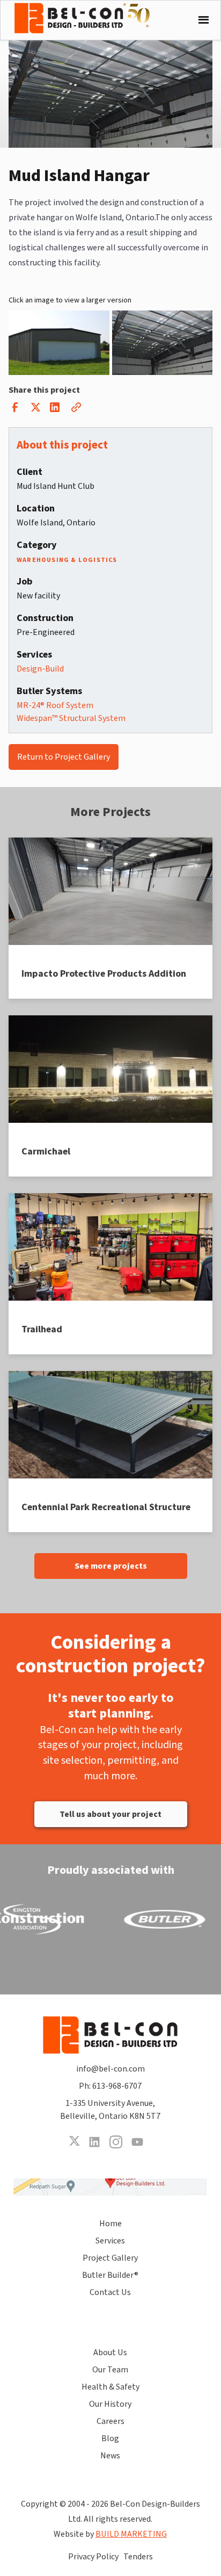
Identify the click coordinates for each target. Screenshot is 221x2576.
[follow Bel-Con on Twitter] (74, 2142)
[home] (90, 18)
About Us (110, 2353)
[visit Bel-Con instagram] (116, 2142)
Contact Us (110, 2292)
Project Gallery (110, 2258)
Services (110, 2241)
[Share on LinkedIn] (55, 410)
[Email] (76, 410)
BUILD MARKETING (131, 2534)
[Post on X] (35, 410)
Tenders (138, 2557)
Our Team (110, 2370)
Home (110, 2224)
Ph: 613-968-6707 (110, 2086)
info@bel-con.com (110, 2069)
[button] (201, 20)
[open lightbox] (59, 343)
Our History (110, 2404)
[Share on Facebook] (15, 410)
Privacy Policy (93, 2557)
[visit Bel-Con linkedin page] (94, 2142)
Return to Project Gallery (64, 757)
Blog (110, 2438)
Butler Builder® (110, 2275)
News (110, 2456)
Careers (110, 2421)
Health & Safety (110, 2387)
